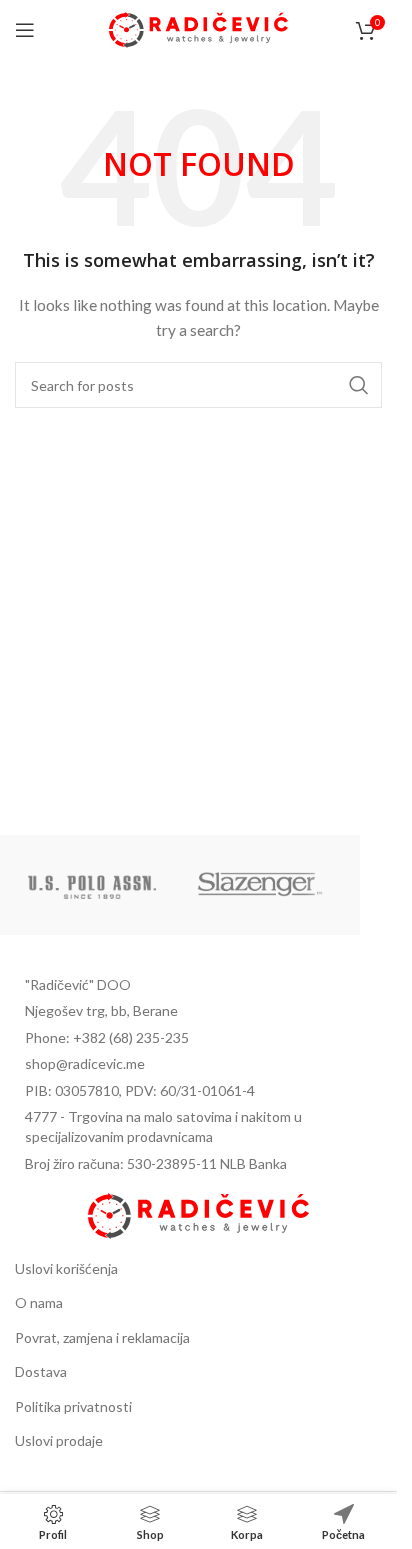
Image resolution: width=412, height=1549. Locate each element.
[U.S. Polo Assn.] (92, 885)
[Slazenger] (260, 885)
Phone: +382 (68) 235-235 (107, 1037)
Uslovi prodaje (59, 1440)
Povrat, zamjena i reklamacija (102, 1337)
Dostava (41, 1371)
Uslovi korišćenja (66, 1268)
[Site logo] (198, 28)
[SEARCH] (359, 385)
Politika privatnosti (73, 1406)
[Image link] (198, 1213)
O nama (39, 1302)
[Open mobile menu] (25, 30)
